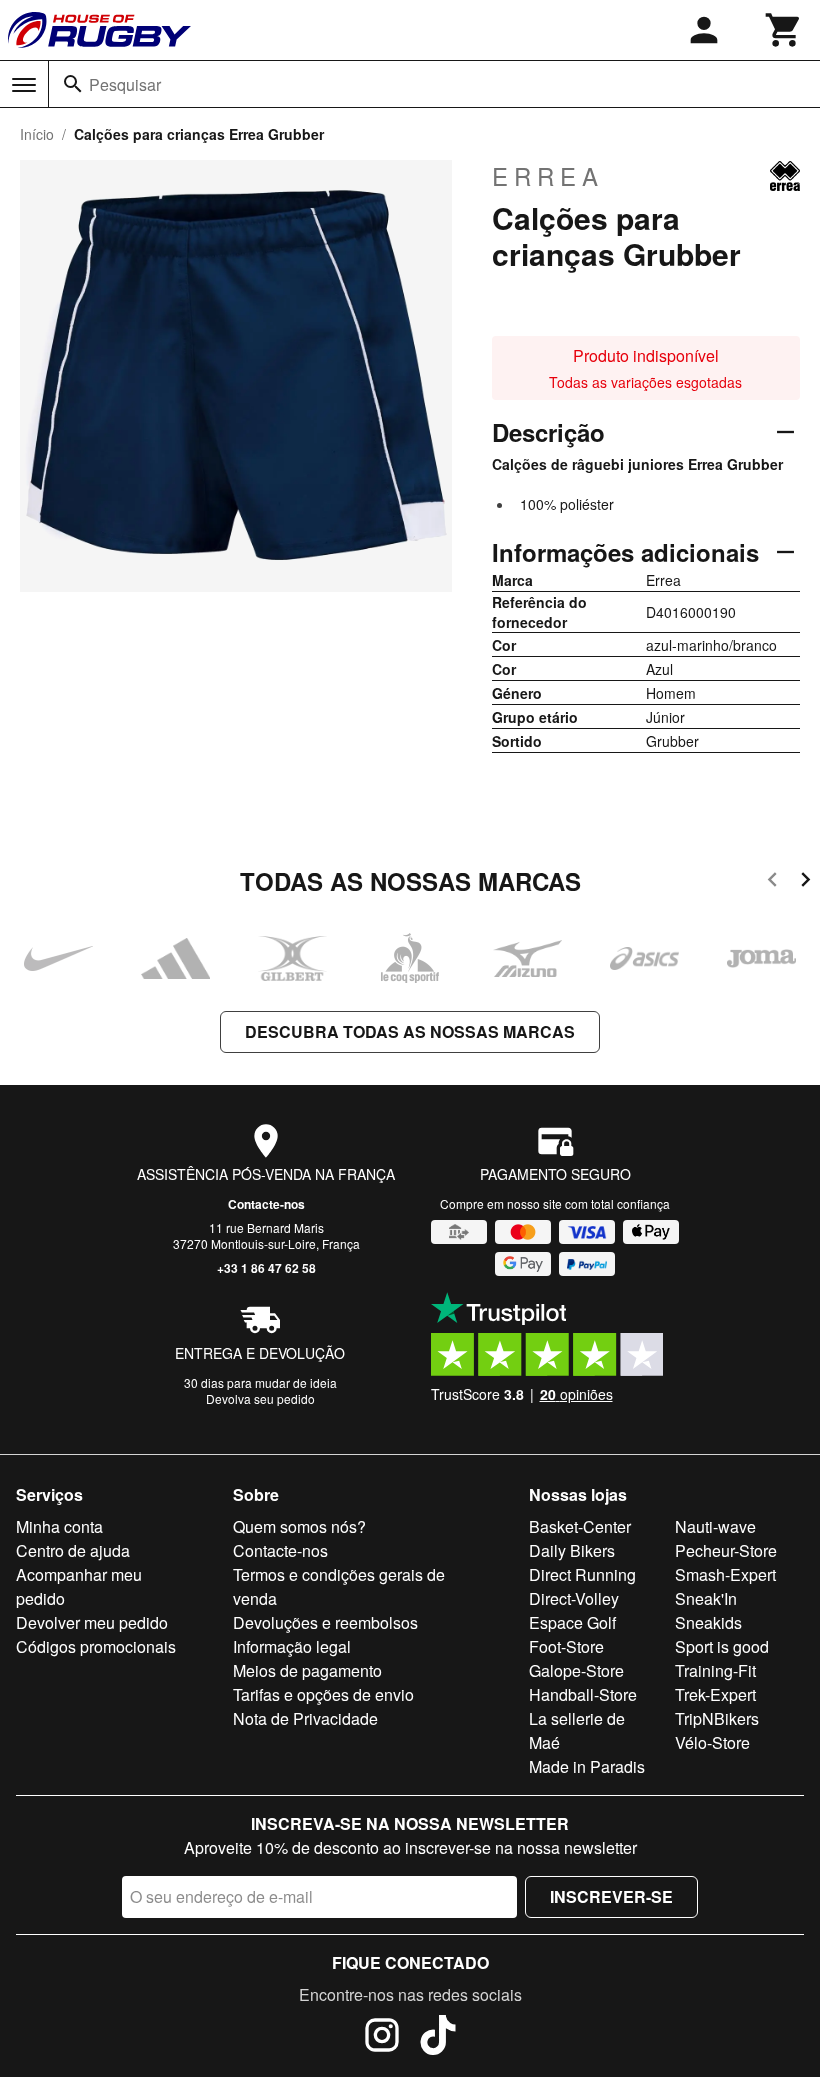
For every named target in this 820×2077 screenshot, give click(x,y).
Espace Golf (572, 1622)
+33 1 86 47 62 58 (266, 1268)
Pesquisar (125, 84)
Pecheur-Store (726, 1550)
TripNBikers (717, 1718)
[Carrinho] (784, 30)
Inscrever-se (611, 1896)
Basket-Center (580, 1526)
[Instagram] (382, 2038)
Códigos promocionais (96, 1646)
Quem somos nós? (299, 1526)
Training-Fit (715, 1670)
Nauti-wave (715, 1526)
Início (37, 134)
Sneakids (708, 1622)
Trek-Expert (715, 1694)
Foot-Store (566, 1646)
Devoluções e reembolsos (325, 1622)
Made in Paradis (587, 1766)
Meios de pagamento (307, 1670)
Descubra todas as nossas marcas (410, 1031)
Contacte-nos (266, 1204)
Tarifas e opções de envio (323, 1694)
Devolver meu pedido (92, 1622)
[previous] (772, 882)
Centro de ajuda (73, 1550)
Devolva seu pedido (260, 1398)
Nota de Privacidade (305, 1718)
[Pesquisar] (73, 84)
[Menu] (24, 85)
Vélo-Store (712, 1742)
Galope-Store (576, 1670)
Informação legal (292, 1646)
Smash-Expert (725, 1574)
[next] (805, 882)
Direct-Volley (574, 1598)
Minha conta (59, 1526)
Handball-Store (583, 1694)
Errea (548, 176)
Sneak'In (706, 1598)
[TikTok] (438, 2038)
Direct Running (582, 1574)
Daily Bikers (572, 1550)
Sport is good (722, 1646)
